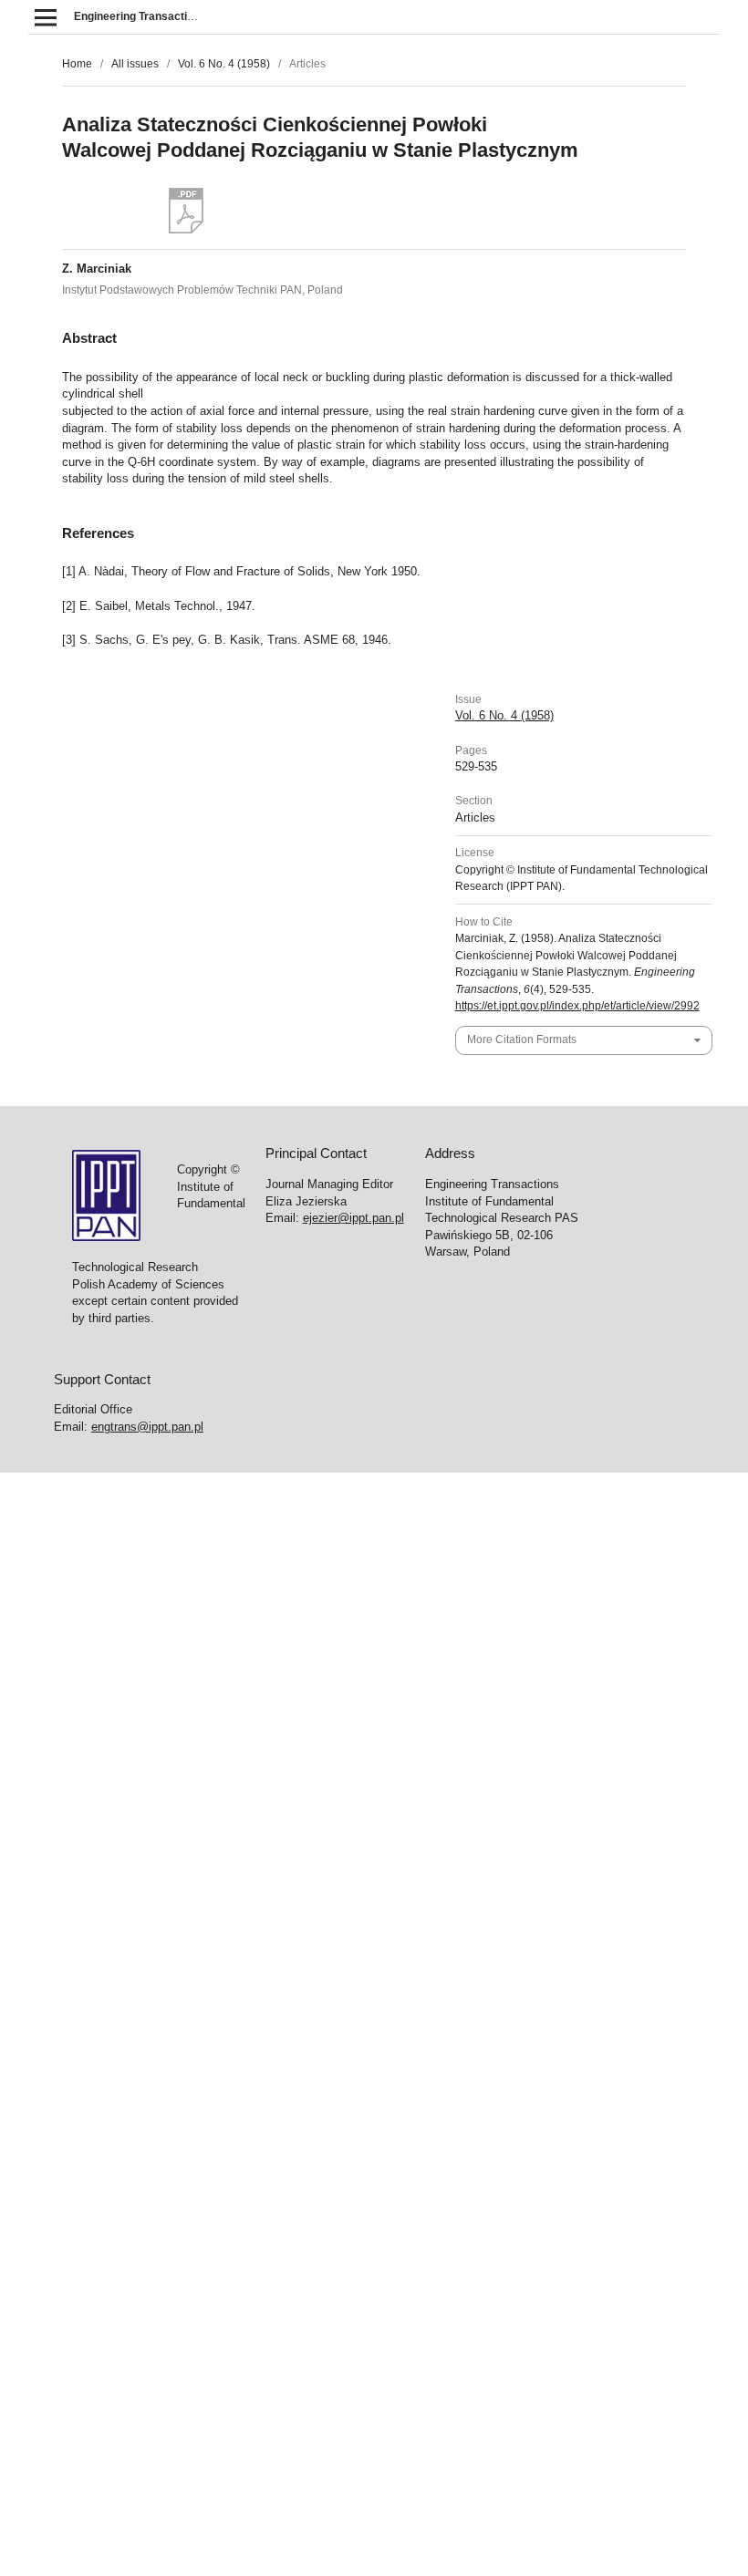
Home (77, 64)
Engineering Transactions (140, 16)
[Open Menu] (45, 17)
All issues (135, 64)
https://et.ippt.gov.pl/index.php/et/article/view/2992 (577, 1006)
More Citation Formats (522, 1040)
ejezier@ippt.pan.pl (353, 1218)
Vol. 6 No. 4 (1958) (224, 64)
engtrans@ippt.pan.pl (147, 1427)
